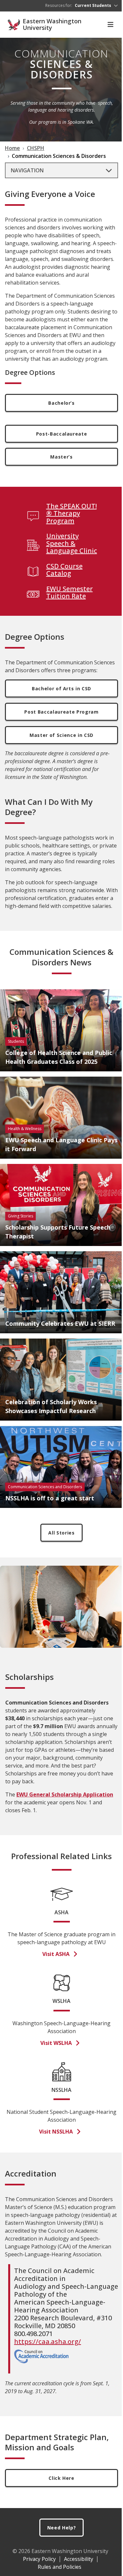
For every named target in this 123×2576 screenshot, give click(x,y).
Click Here (61, 2478)
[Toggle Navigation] (111, 25)
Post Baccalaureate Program (61, 712)
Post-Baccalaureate (62, 434)
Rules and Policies (60, 2567)
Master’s (61, 457)
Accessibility (79, 2559)
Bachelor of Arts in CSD (61, 688)
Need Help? (62, 2528)
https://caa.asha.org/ (48, 2341)
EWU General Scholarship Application (65, 1794)
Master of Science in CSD (61, 735)
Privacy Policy (39, 2559)
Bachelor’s (61, 403)
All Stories (61, 1533)
